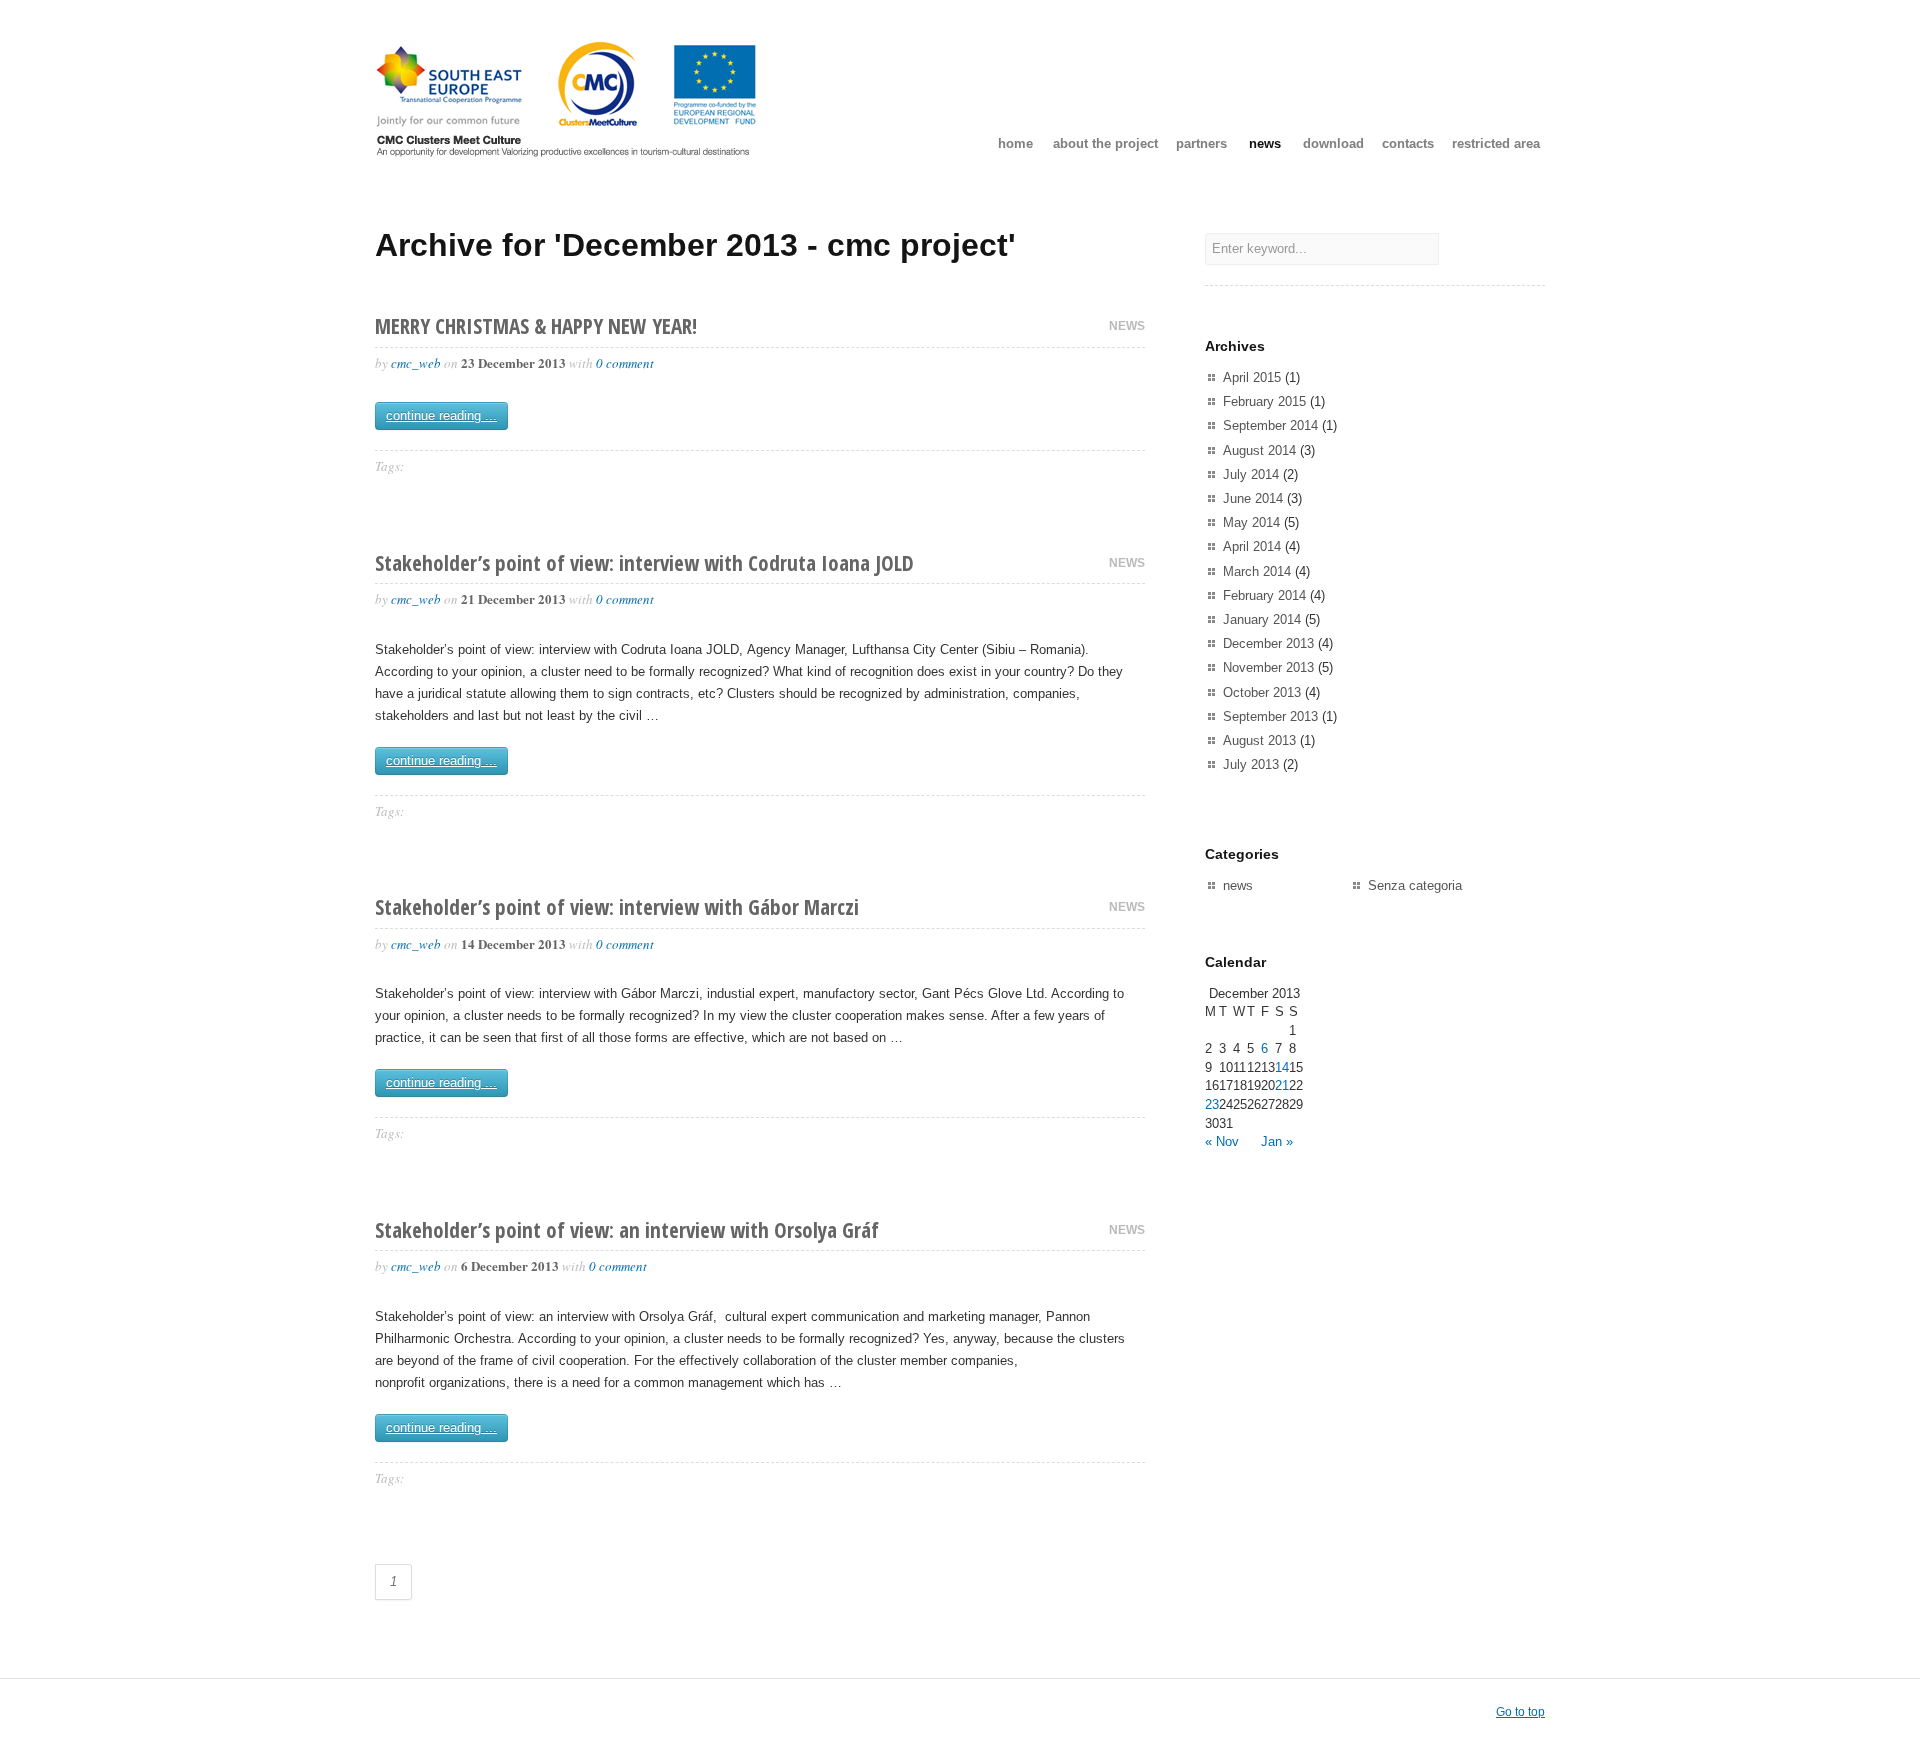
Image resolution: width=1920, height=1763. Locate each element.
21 (1282, 1085)
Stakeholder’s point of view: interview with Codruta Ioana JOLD (644, 563)
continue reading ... (441, 415)
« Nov (1222, 1141)
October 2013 (1262, 692)
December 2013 (1268, 643)
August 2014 (1259, 450)
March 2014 (1257, 571)
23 (1212, 1104)
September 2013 (1270, 716)
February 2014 (1264, 595)
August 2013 (1259, 740)
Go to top (1520, 1712)
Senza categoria (1415, 885)
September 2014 (1270, 425)
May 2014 (1251, 522)
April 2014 (1252, 546)
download (1333, 143)
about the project (1105, 143)
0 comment (625, 363)
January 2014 (1262, 619)
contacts (1408, 143)
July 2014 (1251, 474)
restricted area (1496, 143)
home (1015, 143)
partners (1201, 143)
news (1265, 143)
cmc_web (416, 363)
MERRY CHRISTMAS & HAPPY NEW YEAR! (536, 326)
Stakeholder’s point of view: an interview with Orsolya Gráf (627, 1230)
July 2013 (1251, 764)
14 (1282, 1067)
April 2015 (1252, 377)
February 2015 (1264, 401)
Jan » (1277, 1141)
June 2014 (1253, 498)
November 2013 (1268, 667)
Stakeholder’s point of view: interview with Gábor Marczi (617, 907)
